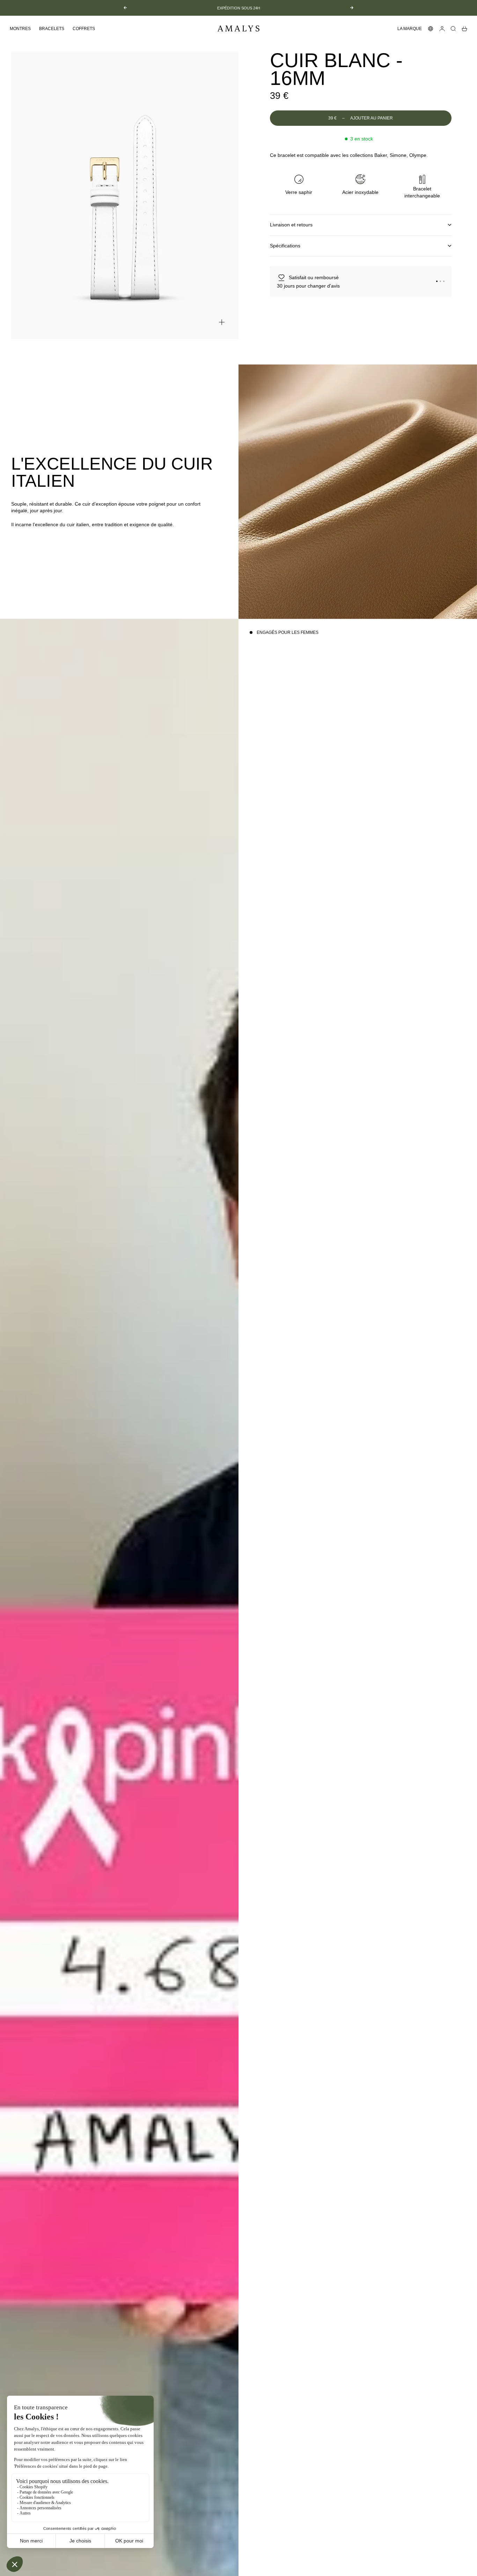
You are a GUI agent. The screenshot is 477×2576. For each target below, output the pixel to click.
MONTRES (20, 29)
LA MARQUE (410, 29)
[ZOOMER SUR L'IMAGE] (222, 322)
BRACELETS (52, 29)
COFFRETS (84, 29)
